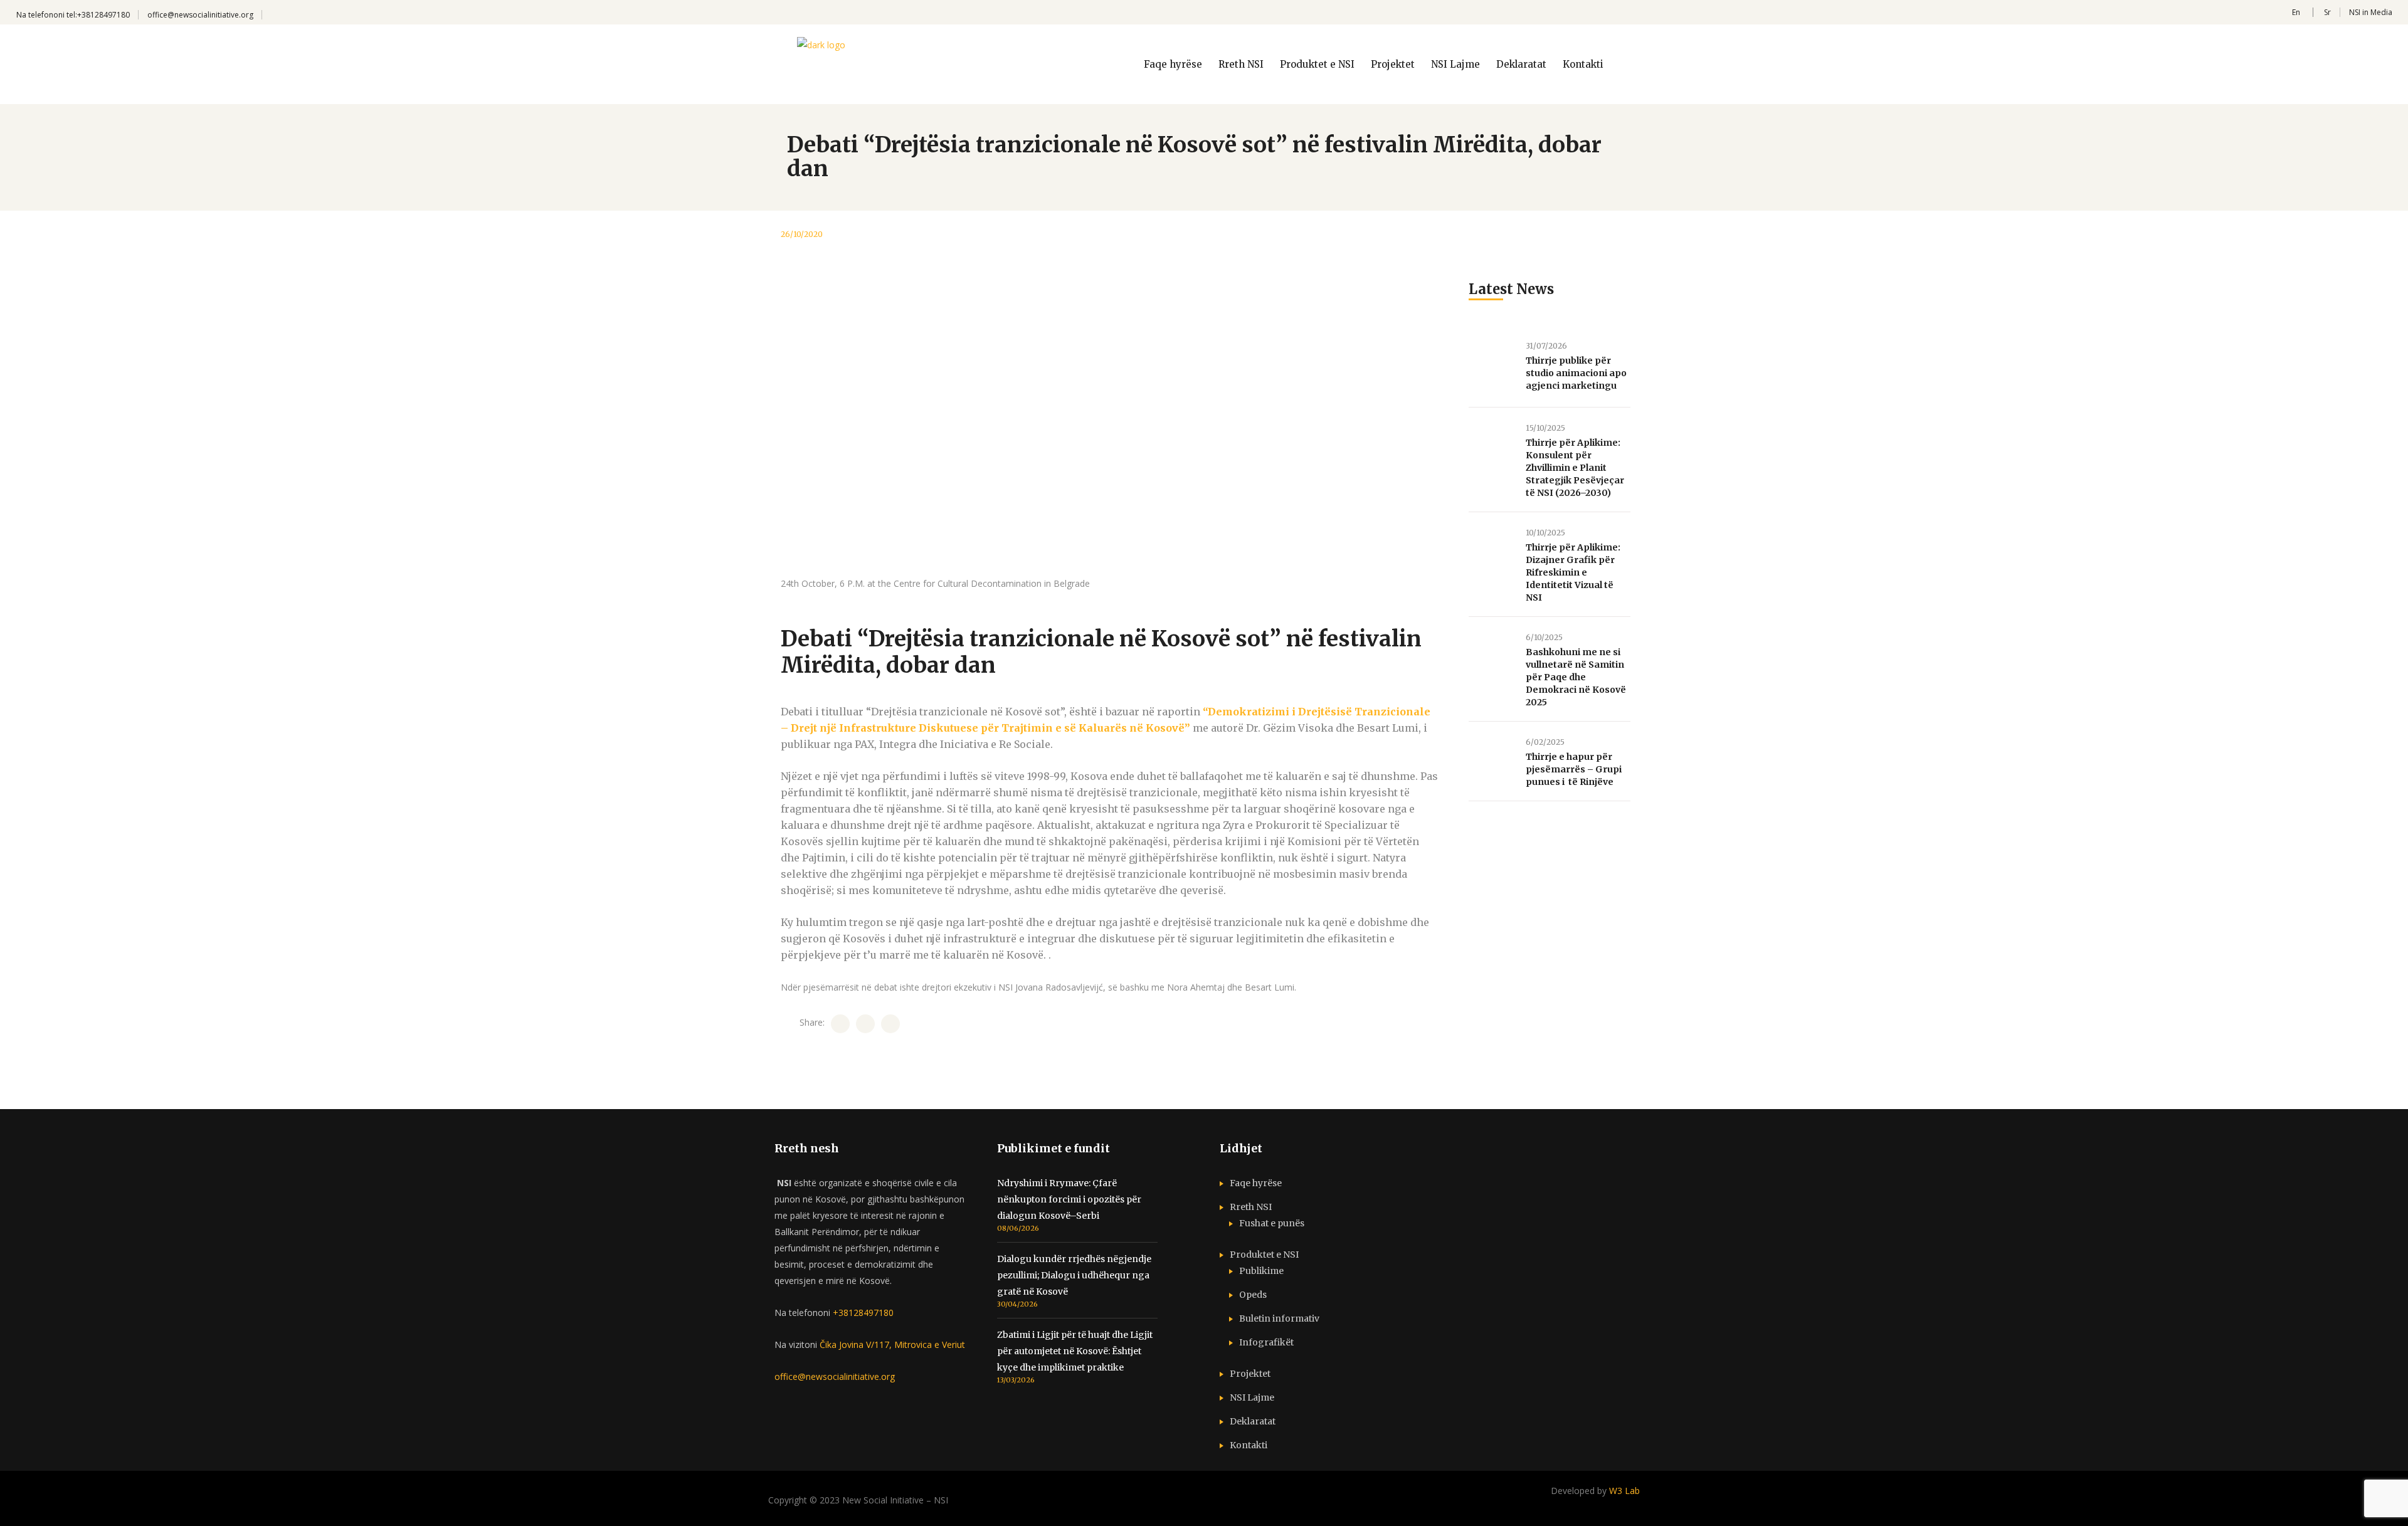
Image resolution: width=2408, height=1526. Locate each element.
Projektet (1250, 1374)
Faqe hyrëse (1256, 1183)
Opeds (1253, 1295)
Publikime (1261, 1271)
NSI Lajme (1252, 1397)
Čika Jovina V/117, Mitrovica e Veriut (891, 1344)
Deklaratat (1253, 1421)
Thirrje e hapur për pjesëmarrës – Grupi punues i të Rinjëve (1574, 769)
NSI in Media (2371, 12)
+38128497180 (863, 1313)
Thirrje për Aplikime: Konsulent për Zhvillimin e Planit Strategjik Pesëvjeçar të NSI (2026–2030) (1575, 468)
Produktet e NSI (1264, 1255)
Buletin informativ (1279, 1318)
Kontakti (1249, 1445)
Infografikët (1266, 1342)
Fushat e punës (1272, 1223)
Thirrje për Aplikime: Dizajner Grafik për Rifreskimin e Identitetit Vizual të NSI (1573, 572)
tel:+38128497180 (98, 15)
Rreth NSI (1251, 1207)
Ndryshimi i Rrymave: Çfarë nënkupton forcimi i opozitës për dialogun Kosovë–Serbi (1069, 1199)
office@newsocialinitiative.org (200, 15)
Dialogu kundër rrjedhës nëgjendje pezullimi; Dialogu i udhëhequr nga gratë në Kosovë (1074, 1275)
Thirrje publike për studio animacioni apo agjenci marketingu (1576, 373)
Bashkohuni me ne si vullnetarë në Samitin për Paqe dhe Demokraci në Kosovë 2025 (1576, 677)
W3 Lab (1624, 1491)
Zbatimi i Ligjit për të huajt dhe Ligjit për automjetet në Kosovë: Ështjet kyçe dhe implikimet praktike (1075, 1351)
